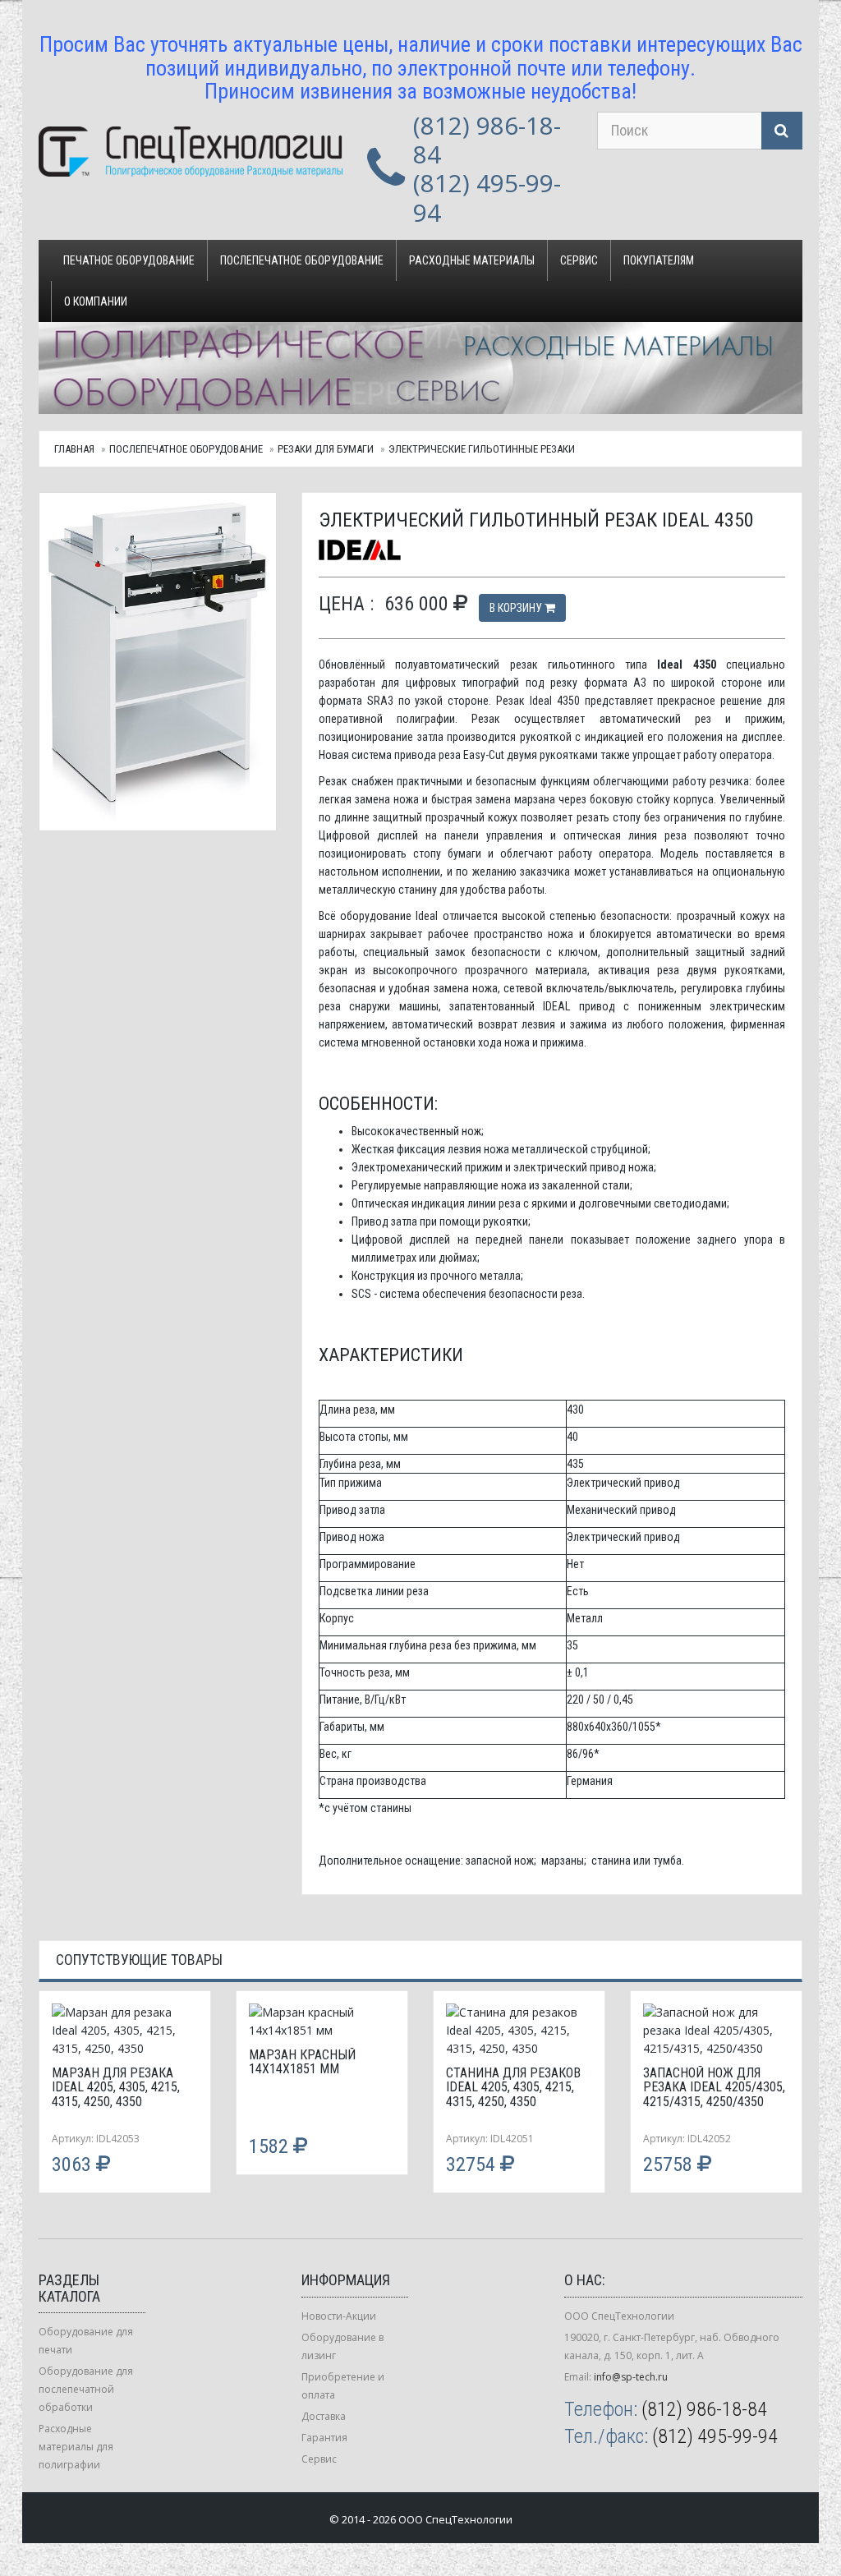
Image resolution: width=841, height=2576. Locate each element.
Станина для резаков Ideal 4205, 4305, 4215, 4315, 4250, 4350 (513, 2087)
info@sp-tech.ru (631, 2377)
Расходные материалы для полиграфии (76, 2447)
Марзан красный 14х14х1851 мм (302, 2062)
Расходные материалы (472, 260)
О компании (96, 301)
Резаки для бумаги (326, 449)
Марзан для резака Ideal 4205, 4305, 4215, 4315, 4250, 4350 (116, 2087)
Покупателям (659, 260)
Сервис (579, 260)
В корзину (517, 608)
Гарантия (324, 2438)
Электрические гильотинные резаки (482, 449)
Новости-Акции (339, 2316)
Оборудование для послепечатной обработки (86, 2389)
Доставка (324, 2416)
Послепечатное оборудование (302, 260)
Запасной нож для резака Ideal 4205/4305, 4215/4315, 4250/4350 (714, 2087)
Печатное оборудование (129, 260)
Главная (74, 449)
